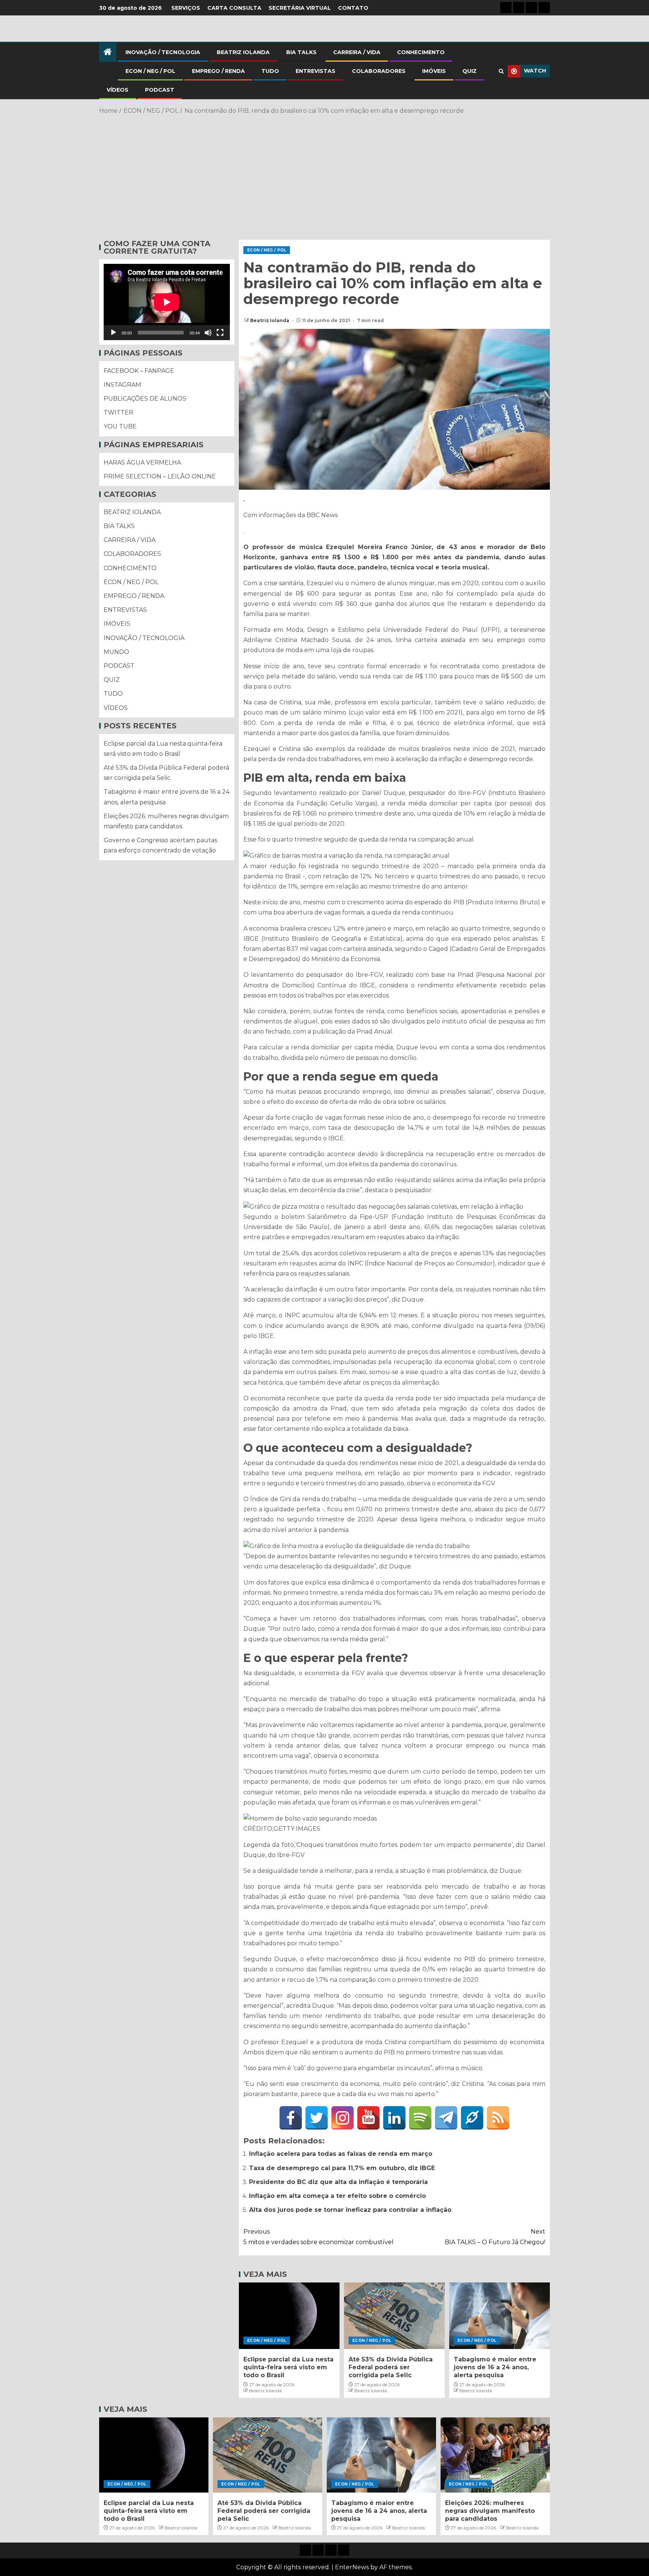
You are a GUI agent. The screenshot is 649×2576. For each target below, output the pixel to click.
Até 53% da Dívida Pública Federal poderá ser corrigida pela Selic (391, 2367)
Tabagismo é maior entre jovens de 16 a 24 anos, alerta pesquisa (495, 2367)
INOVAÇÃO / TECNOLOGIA (163, 52)
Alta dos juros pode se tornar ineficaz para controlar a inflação (350, 2210)
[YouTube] (368, 2118)
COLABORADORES (379, 71)
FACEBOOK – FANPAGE (139, 371)
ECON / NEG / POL (150, 71)
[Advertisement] (324, 176)
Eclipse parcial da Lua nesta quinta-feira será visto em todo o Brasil (288, 2367)
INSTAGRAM (122, 385)
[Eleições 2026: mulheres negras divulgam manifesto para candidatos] (495, 2455)
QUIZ (469, 71)
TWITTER (118, 412)
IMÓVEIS (434, 71)
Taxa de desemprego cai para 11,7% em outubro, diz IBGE (342, 2168)
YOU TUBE (120, 427)
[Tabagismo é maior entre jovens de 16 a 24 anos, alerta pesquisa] (500, 2316)
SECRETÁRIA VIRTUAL (300, 8)
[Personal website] (472, 2118)
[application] (167, 302)
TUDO (270, 71)
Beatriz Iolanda (270, 320)
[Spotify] (420, 2118)
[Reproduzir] (113, 333)
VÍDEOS (118, 90)
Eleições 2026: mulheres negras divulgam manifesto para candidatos (490, 2511)
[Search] (501, 71)
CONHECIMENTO (421, 52)
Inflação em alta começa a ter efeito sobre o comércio (337, 2196)
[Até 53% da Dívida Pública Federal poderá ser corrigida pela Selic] (394, 2316)
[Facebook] (291, 2118)
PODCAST (160, 90)
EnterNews (352, 2567)
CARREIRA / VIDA (357, 52)
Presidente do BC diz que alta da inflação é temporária (338, 2182)
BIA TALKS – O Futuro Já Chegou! (495, 2237)
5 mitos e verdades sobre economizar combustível (318, 2237)
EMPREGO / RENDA (218, 71)
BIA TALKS (301, 52)
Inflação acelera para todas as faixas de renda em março (341, 2154)
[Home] (108, 52)
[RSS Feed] (498, 2118)
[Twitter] (317, 2118)
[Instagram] (343, 2118)
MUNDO (116, 652)
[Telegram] (446, 2118)
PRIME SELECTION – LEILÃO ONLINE (160, 476)
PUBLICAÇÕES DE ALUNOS (145, 399)
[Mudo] (208, 333)
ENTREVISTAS (315, 71)
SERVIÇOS (186, 8)
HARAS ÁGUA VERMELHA (142, 462)
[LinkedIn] (394, 2118)
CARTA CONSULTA (234, 8)
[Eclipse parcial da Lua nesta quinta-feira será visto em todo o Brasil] (289, 2316)
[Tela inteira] (220, 333)
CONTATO (353, 8)
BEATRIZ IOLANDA (243, 52)
